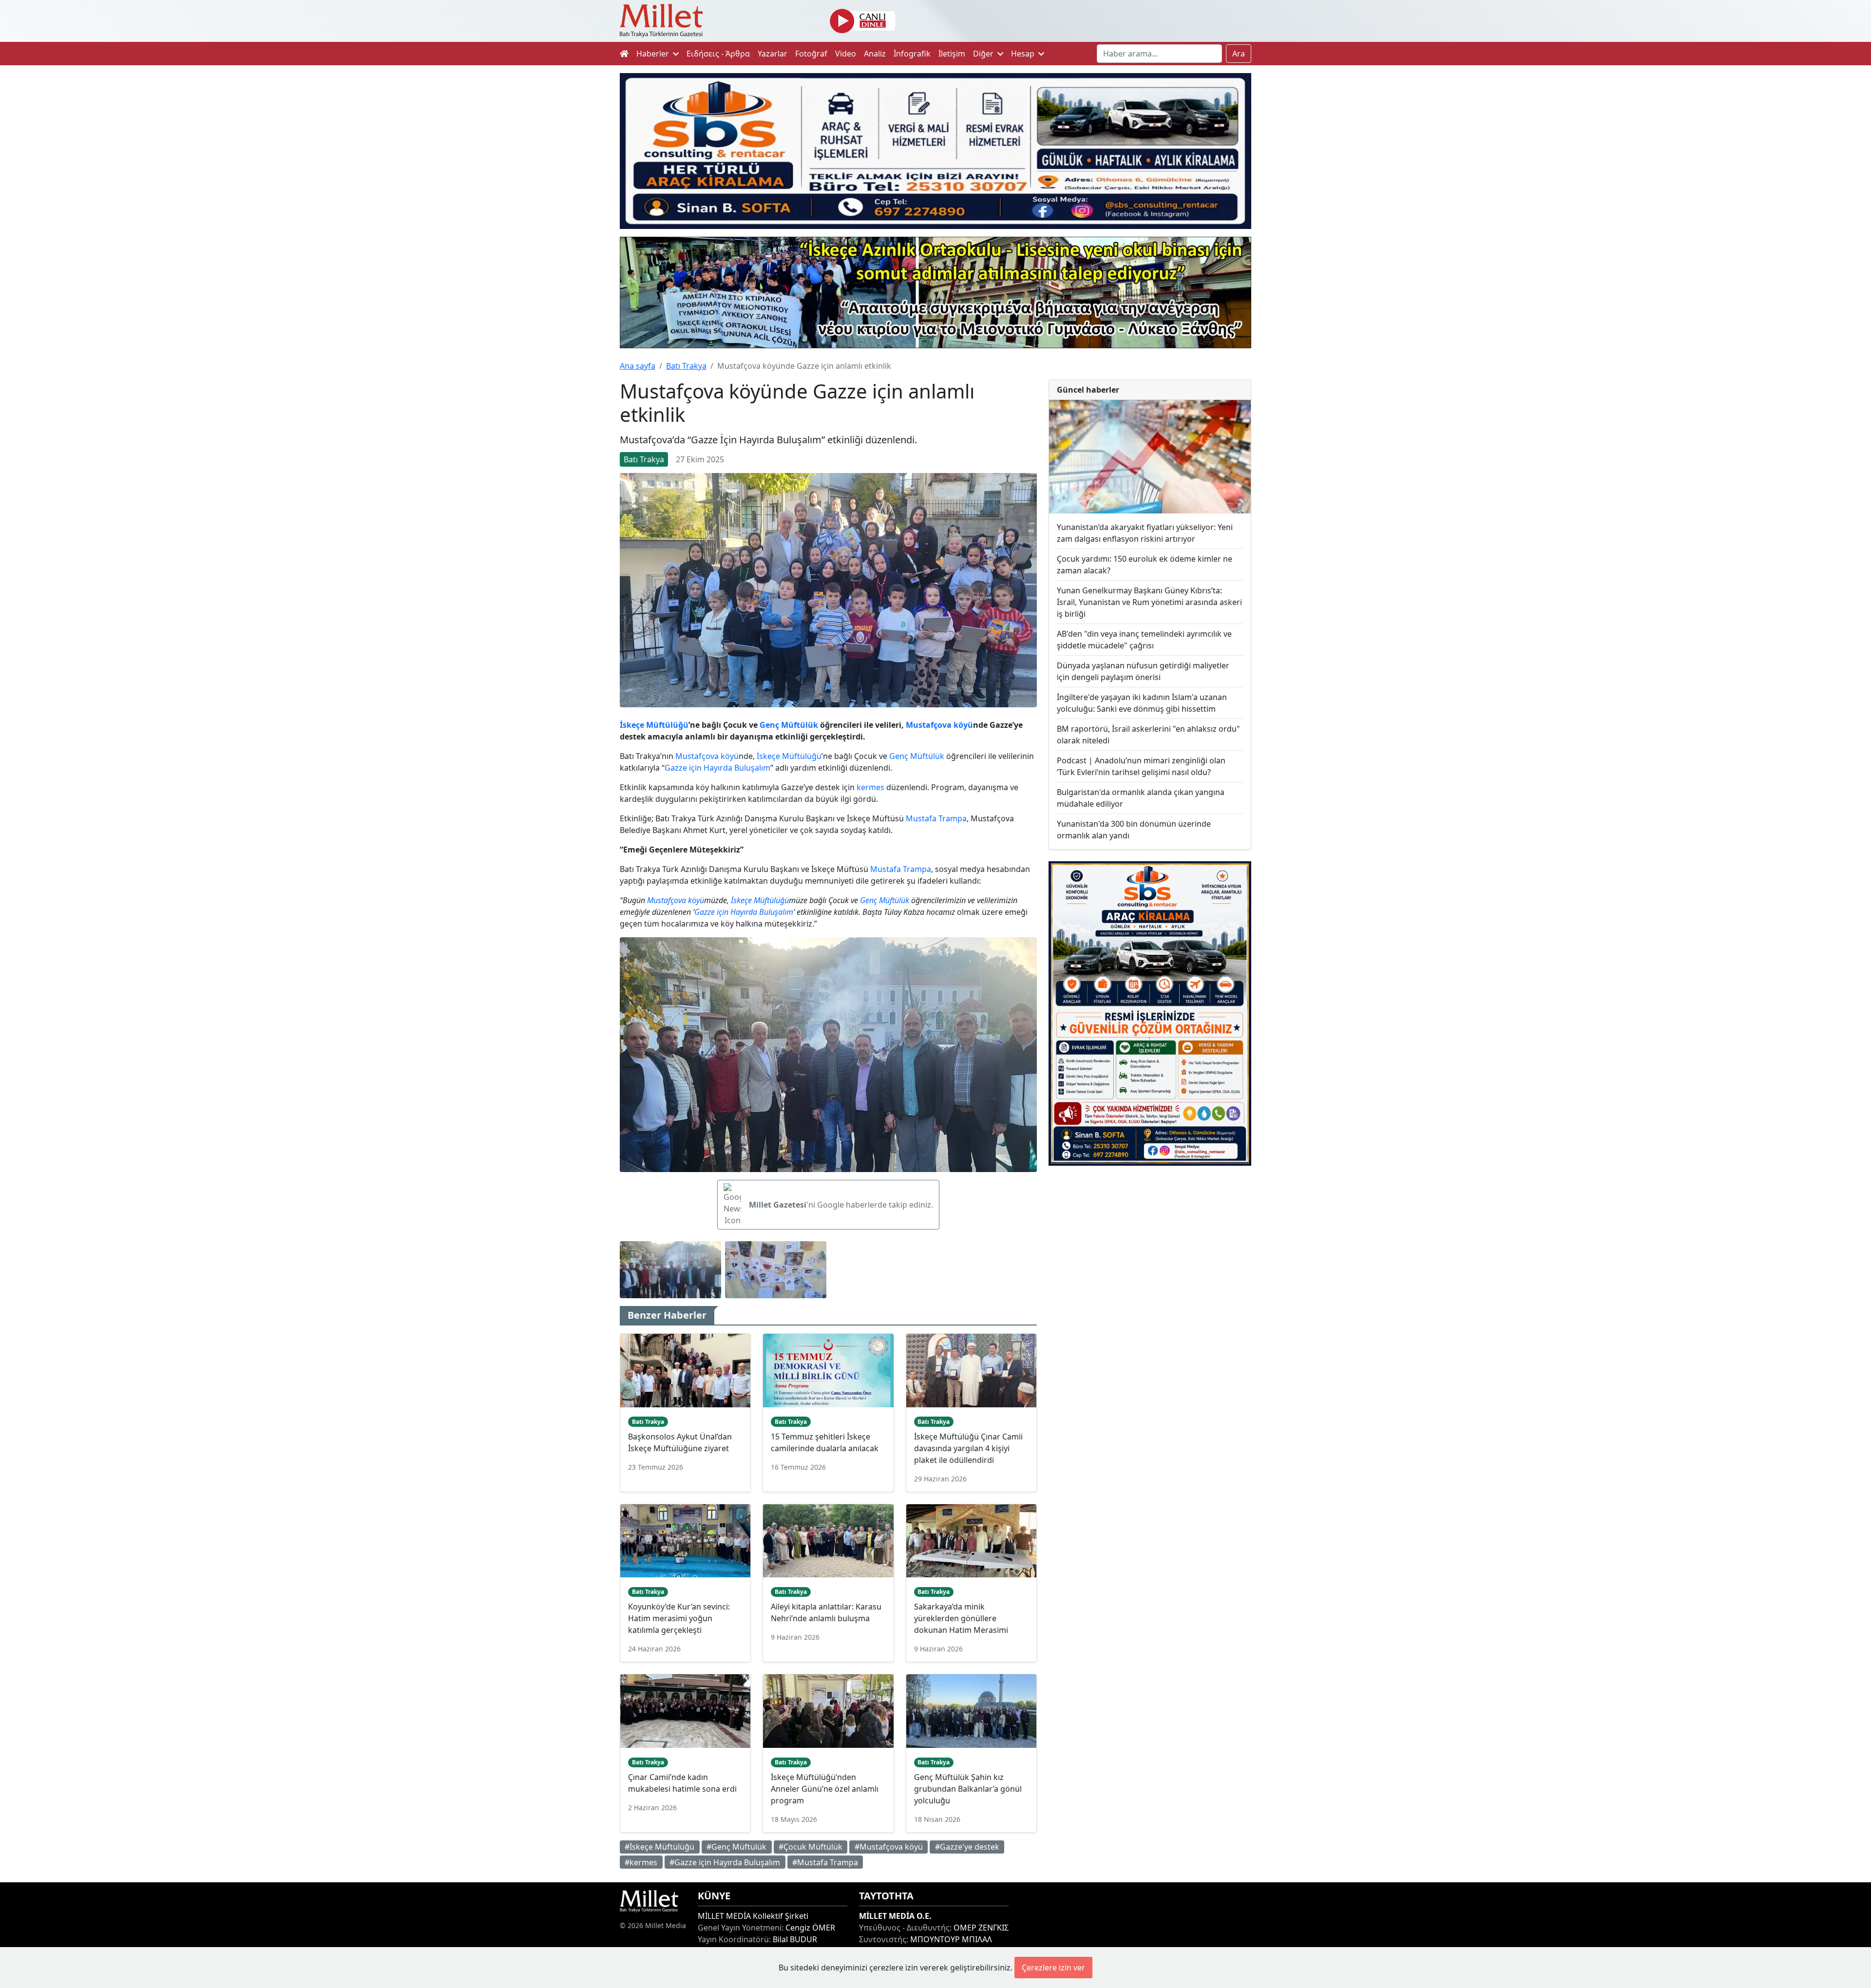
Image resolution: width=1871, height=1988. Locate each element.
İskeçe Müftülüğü (654, 725)
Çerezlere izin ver (1053, 1968)
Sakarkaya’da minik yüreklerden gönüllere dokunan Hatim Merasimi (961, 1618)
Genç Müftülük (789, 725)
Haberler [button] (654, 54)
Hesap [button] (1024, 54)
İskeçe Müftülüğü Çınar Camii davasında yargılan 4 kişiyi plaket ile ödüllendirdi (968, 1448)
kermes (870, 787)
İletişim (952, 54)
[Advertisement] (1150, 1253)
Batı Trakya (686, 366)
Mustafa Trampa (936, 818)
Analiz (875, 54)
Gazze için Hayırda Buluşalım (717, 768)
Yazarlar (773, 54)
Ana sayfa (638, 366)
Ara (1239, 54)
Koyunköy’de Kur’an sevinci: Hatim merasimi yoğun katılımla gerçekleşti (679, 1618)
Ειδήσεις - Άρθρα (718, 54)
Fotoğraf (811, 54)
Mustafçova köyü (939, 725)
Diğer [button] (984, 54)
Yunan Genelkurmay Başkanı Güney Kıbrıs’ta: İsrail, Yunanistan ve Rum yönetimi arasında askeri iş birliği (1149, 602)
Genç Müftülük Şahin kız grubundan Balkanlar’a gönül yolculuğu (968, 1789)
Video (846, 54)
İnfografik (912, 54)
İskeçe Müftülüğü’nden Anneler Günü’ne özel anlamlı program (825, 1789)
